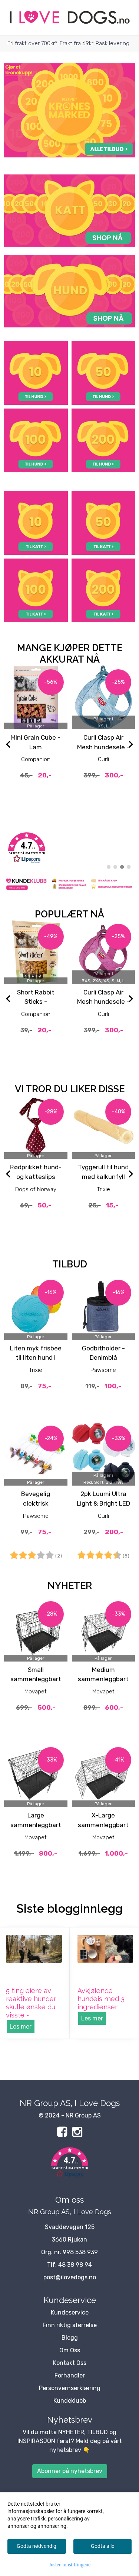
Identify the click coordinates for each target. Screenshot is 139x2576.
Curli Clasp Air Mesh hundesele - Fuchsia (103, 1002)
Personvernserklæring (70, 2388)
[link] (69, 848)
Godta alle (102, 2546)
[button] (69, 2164)
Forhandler (70, 2375)
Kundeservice (70, 2312)
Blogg (70, 2338)
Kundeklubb (70, 2401)
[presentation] (8, 745)
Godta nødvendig (37, 2546)
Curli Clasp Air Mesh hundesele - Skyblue (103, 747)
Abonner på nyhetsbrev (70, 2471)
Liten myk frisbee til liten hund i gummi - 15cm (36, 1358)
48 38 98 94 (75, 2265)
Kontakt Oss (70, 2363)
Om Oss (70, 2350)
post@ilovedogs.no (70, 2277)
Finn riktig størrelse (70, 2325)
